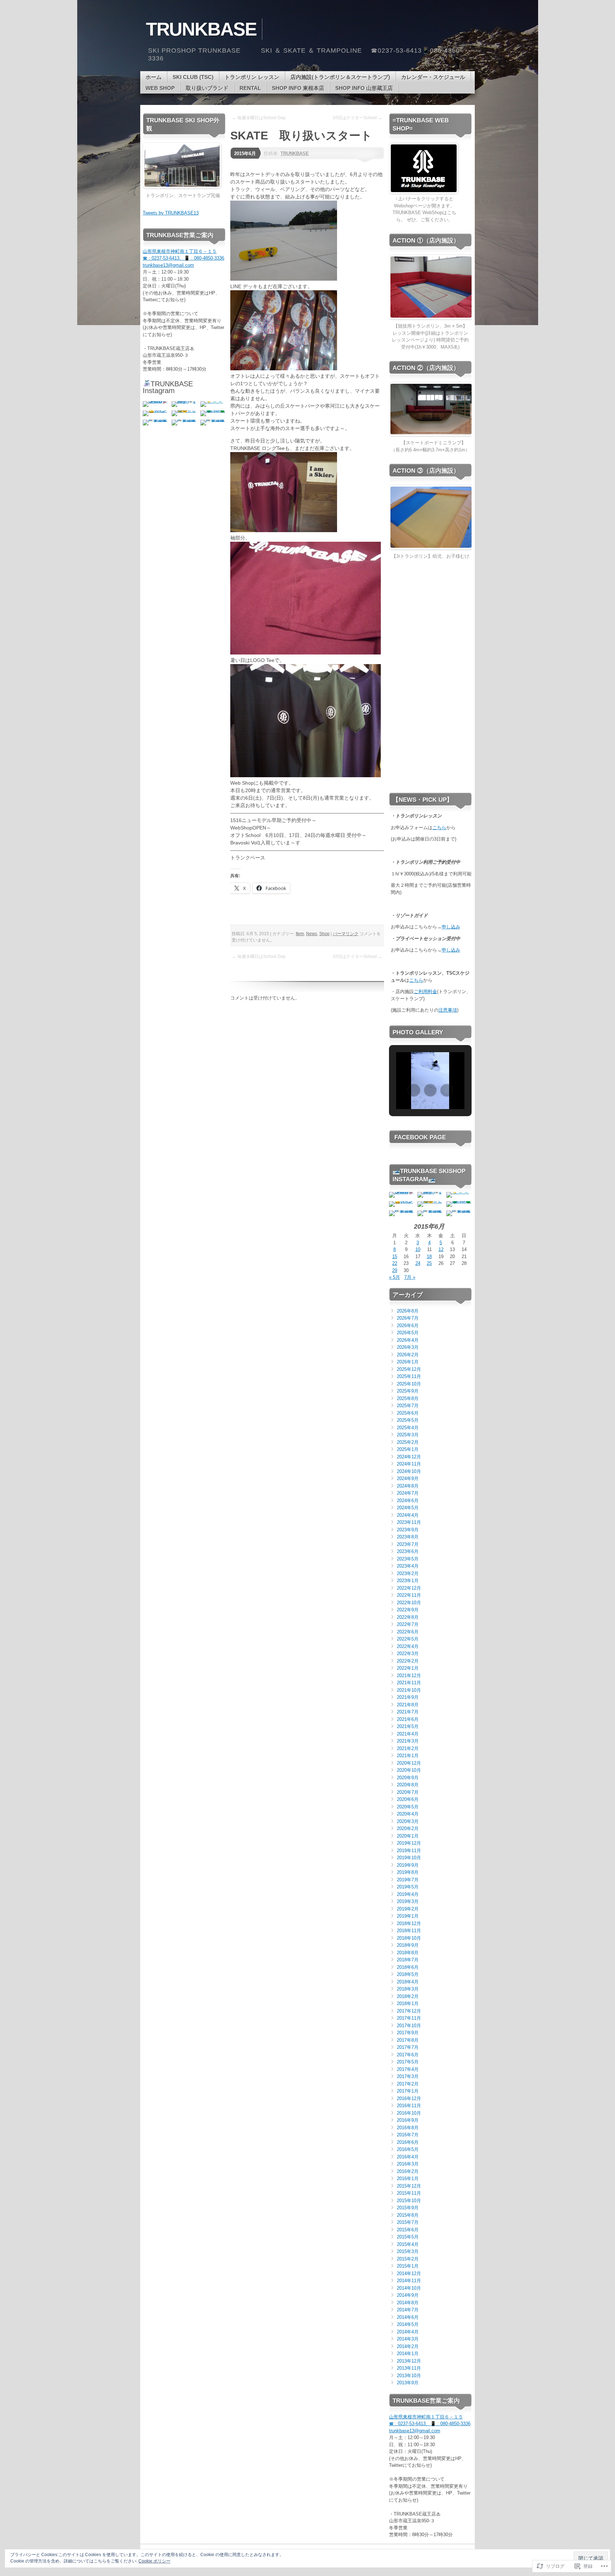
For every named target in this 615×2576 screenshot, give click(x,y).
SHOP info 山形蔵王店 (364, 88)
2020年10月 (409, 1770)
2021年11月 (409, 1683)
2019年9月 (408, 1865)
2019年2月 (408, 1909)
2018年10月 (409, 1938)
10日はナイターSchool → (358, 118)
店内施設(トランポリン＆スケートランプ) (340, 77)
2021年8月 (408, 1705)
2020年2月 (408, 1828)
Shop (324, 934)
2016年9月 (408, 2120)
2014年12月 (409, 2273)
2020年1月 (408, 1836)
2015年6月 (245, 153)
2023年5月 (408, 1559)
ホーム (154, 77)
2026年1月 (408, 1362)
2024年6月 (408, 1501)
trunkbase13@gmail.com (168, 265)
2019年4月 (408, 1894)
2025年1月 (408, 1449)
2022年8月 (408, 1617)
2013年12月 (409, 2361)
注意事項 (448, 1010)
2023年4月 (408, 1566)
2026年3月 (408, 1347)
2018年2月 (408, 1996)
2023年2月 (408, 1573)
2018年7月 (408, 1960)
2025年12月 (409, 1369)
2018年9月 (408, 1945)
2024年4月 (408, 1515)
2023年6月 (408, 1551)
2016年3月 (408, 2164)
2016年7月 (408, 2135)
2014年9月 (408, 2295)
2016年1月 (408, 2179)
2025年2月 (408, 1442)
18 (429, 1257)
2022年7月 (408, 1624)
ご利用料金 (425, 992)
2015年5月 (408, 2237)
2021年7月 (408, 1712)
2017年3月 (408, 2076)
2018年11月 (409, 1931)
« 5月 (395, 1277)
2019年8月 (408, 1872)
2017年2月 (408, 2084)
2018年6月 (408, 1967)
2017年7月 (408, 2047)
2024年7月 (408, 1493)
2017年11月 (409, 2018)
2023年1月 (408, 1581)
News (312, 934)
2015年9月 (408, 2208)
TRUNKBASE (295, 153)
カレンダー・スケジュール (433, 77)
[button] (414, 1090)
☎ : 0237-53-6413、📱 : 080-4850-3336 (183, 258)
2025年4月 (408, 1428)
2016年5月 (408, 2149)
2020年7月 (408, 1792)
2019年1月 (408, 1916)
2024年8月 (408, 1486)
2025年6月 (408, 1413)
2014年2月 (408, 2346)
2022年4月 (408, 1646)
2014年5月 (408, 2324)
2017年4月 (408, 2069)
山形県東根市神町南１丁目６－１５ (180, 251)
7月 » (410, 1277)
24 (418, 1263)
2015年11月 (409, 2193)
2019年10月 (409, 1858)
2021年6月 (408, 1719)
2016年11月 (409, 2106)
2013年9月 (408, 2383)
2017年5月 (408, 2062)
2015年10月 (409, 2201)
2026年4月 (408, 1340)
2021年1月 (408, 1756)
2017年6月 (408, 2055)
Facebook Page (420, 1137)
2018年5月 (408, 1974)
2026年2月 (408, 1355)
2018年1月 (408, 2003)
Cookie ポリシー (154, 2561)
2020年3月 (408, 1821)
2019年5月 (408, 1887)
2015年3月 (408, 2251)
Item (300, 934)
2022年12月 (409, 1588)
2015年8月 (408, 2215)
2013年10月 (409, 2376)
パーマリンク (346, 934)
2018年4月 (408, 1982)
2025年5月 (408, 1420)
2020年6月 (408, 1799)
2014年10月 (409, 2288)
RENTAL (250, 88)
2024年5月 (408, 1508)
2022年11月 (409, 1595)
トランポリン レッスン (252, 77)
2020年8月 (408, 1785)
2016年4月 (408, 2157)
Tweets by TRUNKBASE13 (171, 213)
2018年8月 (408, 1953)
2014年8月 (408, 2303)
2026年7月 (408, 1318)
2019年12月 (409, 1843)
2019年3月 (408, 1901)
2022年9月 (408, 1610)
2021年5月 (408, 1726)
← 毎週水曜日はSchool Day (259, 118)
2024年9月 (408, 1478)
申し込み (451, 927)
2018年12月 (409, 1923)
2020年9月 (408, 1778)
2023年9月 (408, 1530)
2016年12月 (409, 2098)
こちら (439, 828)
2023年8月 (408, 1537)
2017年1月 (408, 2091)
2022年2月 (408, 1661)
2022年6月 (408, 1632)
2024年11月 (409, 1464)
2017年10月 (409, 2026)
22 (395, 1263)
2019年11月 (409, 1851)
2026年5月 (408, 1333)
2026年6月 (408, 1326)
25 (429, 1263)
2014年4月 (408, 2332)
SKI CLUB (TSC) (193, 77)
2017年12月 (409, 2011)
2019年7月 (408, 1880)
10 (418, 1249)
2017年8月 (408, 2040)
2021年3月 (408, 1741)
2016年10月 (409, 2113)
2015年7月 (408, 2222)
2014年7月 (408, 2310)
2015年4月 (408, 2244)
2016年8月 (408, 2128)
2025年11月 (409, 1376)
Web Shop (160, 88)
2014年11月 (409, 2281)
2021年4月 (408, 1734)
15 (395, 1257)
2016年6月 (408, 2142)
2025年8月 (408, 1398)
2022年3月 (408, 1653)
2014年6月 (408, 2317)
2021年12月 (409, 1676)
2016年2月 (408, 2171)
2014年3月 (408, 2339)
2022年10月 (409, 1603)
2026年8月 (408, 1311)
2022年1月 (408, 1668)
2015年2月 (408, 2259)
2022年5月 (408, 1639)
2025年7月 (408, 1406)
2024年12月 (409, 1457)
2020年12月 (409, 1763)
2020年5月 (408, 1807)
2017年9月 (408, 2033)
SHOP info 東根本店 (298, 88)
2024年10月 (409, 1471)
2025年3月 (408, 1435)
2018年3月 (408, 1989)
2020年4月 (408, 1814)
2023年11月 (409, 1522)
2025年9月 (408, 1391)
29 (395, 1270)
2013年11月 (409, 2368)
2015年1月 (408, 2266)
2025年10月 (409, 1384)
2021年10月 (409, 1690)
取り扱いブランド (207, 88)
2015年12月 (409, 2186)
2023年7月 (408, 1544)
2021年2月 (408, 1748)
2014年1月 (408, 2354)
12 (441, 1249)
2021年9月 (408, 1697)
